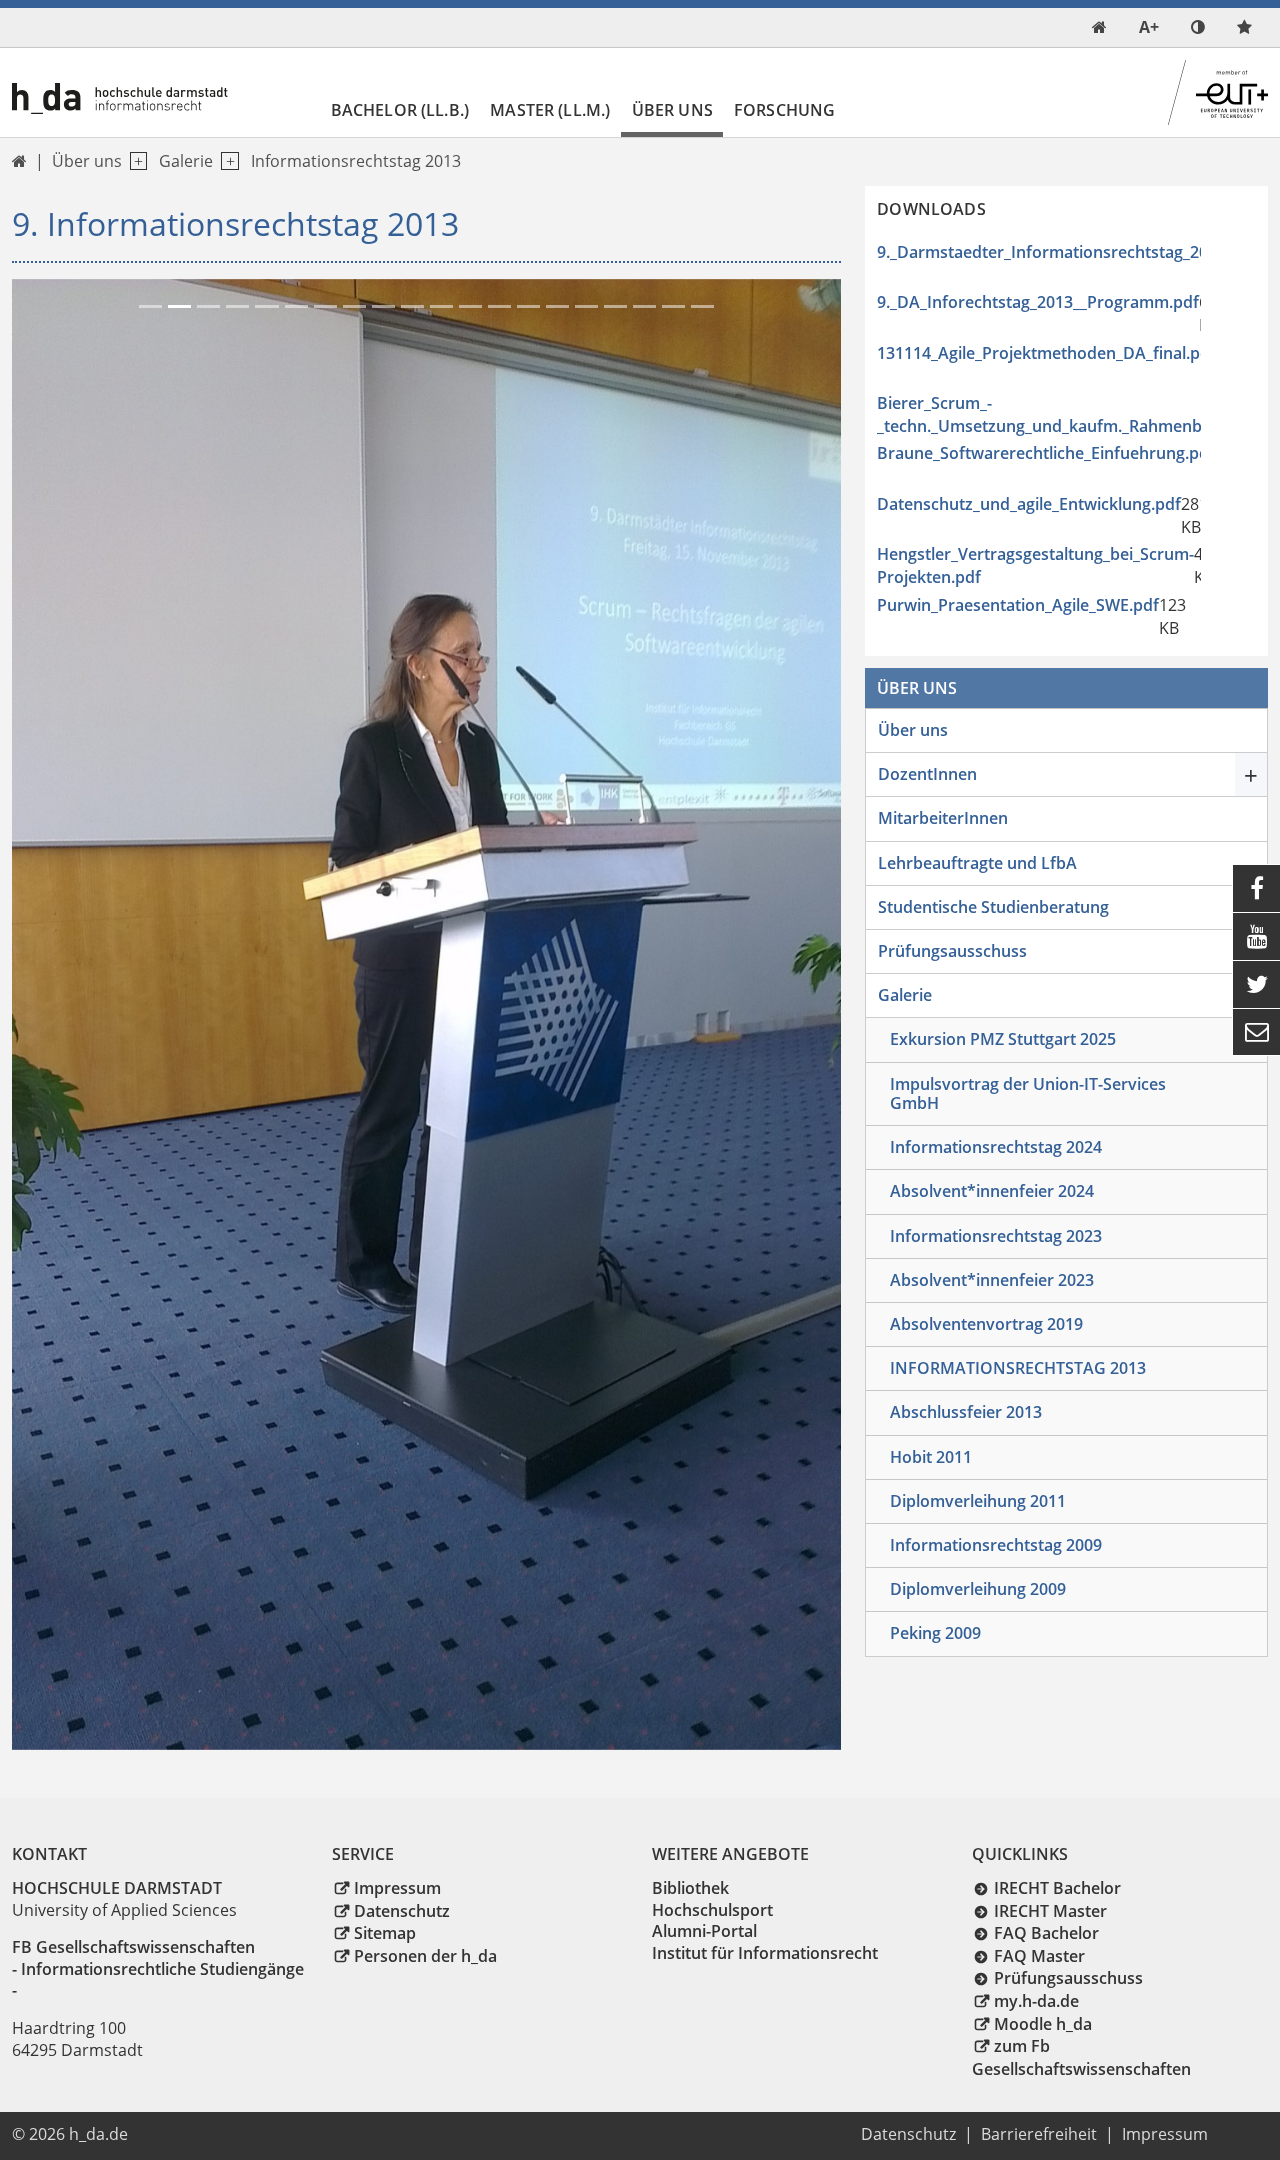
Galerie (186, 161)
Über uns (672, 110)
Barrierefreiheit (1039, 2134)
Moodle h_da (1043, 2024)
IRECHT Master (1050, 1911)
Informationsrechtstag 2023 (996, 1236)
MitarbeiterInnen (943, 818)
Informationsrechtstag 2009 (996, 1545)
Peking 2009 (935, 1633)
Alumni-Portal (704, 1931)
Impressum (397, 1888)
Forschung (784, 110)
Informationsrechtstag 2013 (356, 161)
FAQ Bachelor (1046, 1933)
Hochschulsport (712, 1910)
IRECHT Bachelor (1057, 1888)
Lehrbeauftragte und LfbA (977, 863)
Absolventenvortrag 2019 (986, 1324)
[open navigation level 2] (225, 161)
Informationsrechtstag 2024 (996, 1147)
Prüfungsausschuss (952, 951)
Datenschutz (402, 1911)
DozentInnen (927, 774)
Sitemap (385, 1933)
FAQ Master (1039, 1956)
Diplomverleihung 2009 (978, 1589)
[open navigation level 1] (134, 161)
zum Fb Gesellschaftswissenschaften (1081, 2057)
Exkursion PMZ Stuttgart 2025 (1003, 1039)
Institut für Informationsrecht (765, 1953)
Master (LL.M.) (550, 110)
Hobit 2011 (931, 1457)
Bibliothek (690, 1888)
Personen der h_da (425, 1956)
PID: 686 (171, 2134)
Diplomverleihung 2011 (978, 1501)
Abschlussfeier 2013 (966, 1412)
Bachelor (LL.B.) (400, 110)
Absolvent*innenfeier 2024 (992, 1191)
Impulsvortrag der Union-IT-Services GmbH (1028, 1093)
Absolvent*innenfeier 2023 (992, 1280)
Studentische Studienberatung (993, 907)
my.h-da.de (1036, 2001)
